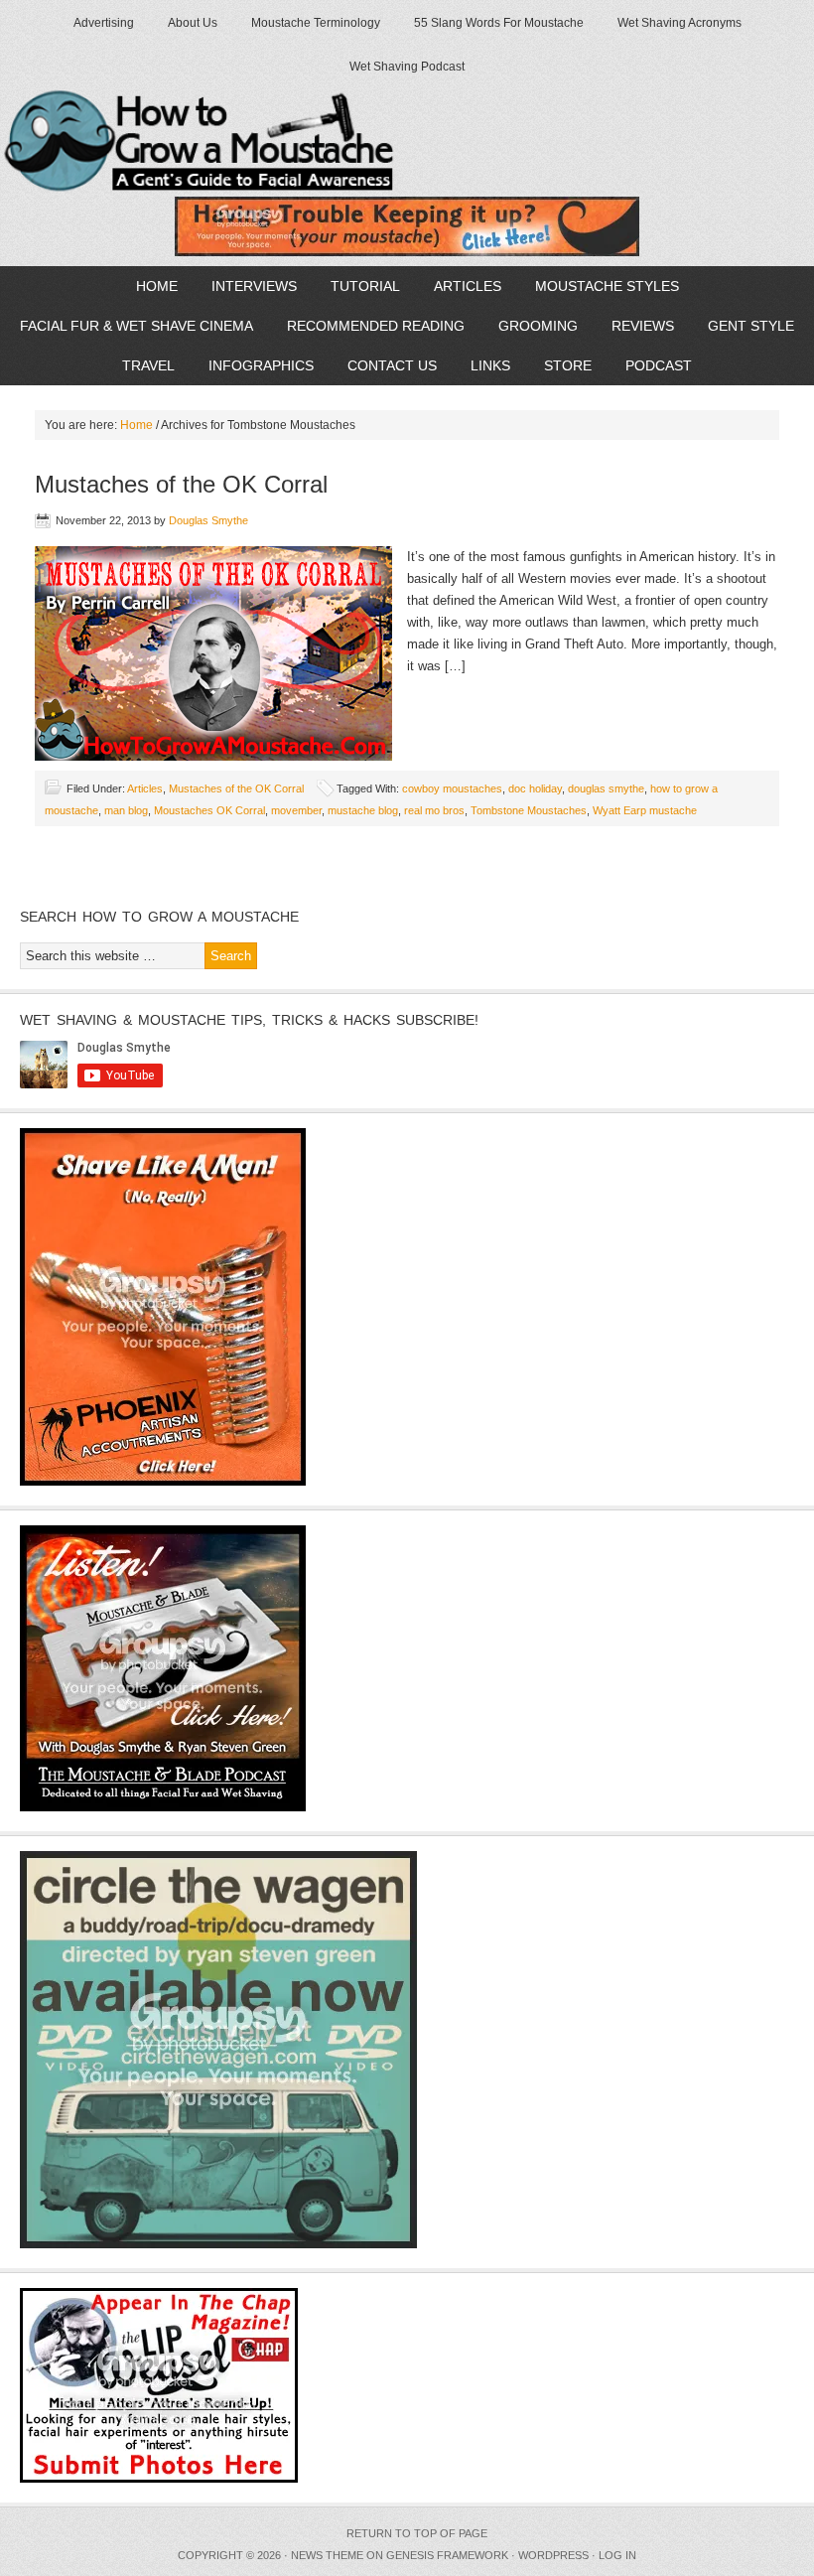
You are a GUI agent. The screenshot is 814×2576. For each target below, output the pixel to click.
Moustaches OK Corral (209, 810)
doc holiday (535, 788)
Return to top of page (417, 2533)
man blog (126, 810)
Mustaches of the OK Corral (181, 484)
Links (490, 365)
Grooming (531, 326)
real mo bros (434, 810)
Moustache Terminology (316, 23)
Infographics (254, 365)
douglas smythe (606, 788)
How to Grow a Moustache (231, 142)
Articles (460, 286)
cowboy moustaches (452, 788)
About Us (193, 23)
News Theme (327, 2555)
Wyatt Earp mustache (645, 810)
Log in (617, 2555)
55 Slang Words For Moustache (499, 23)
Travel (141, 365)
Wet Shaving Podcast (407, 67)
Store (568, 365)
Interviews (247, 286)
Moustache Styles (600, 286)
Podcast (651, 365)
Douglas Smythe (208, 520)
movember (296, 810)
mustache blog (363, 810)
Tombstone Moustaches (529, 810)
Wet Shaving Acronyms (679, 23)
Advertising (104, 23)
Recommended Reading (376, 326)
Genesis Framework (447, 2555)
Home (149, 286)
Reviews (635, 326)
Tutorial (358, 286)
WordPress (553, 2555)
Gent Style (744, 326)
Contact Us (392, 365)
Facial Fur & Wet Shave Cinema (136, 326)
